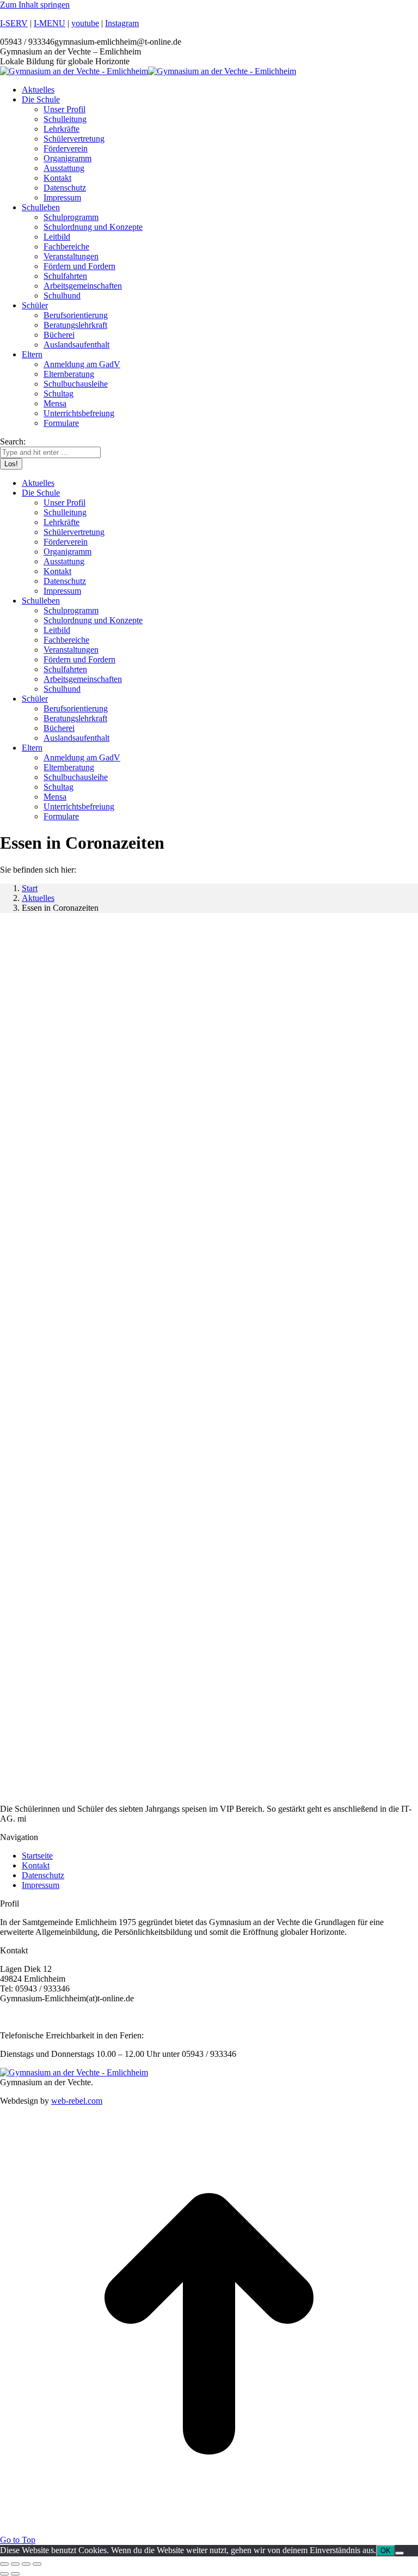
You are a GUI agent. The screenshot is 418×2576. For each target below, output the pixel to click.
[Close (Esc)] (4, 2564)
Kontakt (36, 1865)
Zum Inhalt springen (35, 5)
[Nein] (399, 2553)
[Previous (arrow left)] (4, 2574)
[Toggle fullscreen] (26, 2564)
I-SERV (14, 23)
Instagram (122, 23)
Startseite (37, 1856)
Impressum (41, 1885)
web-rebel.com (77, 2101)
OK (386, 2551)
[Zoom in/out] (37, 2564)
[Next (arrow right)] (15, 2574)
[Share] (15, 2564)
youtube (85, 23)
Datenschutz (43, 1875)
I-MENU (50, 23)
